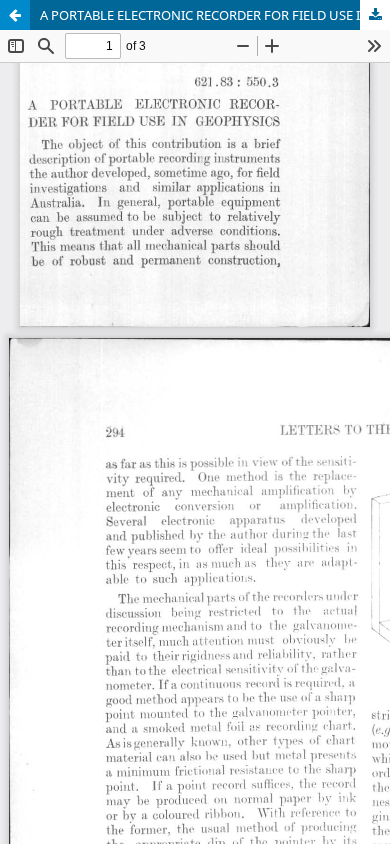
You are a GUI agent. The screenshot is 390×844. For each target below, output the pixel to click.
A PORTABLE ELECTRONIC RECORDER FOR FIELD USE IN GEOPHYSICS (215, 15)
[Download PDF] (375, 15)
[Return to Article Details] (15, 15)
